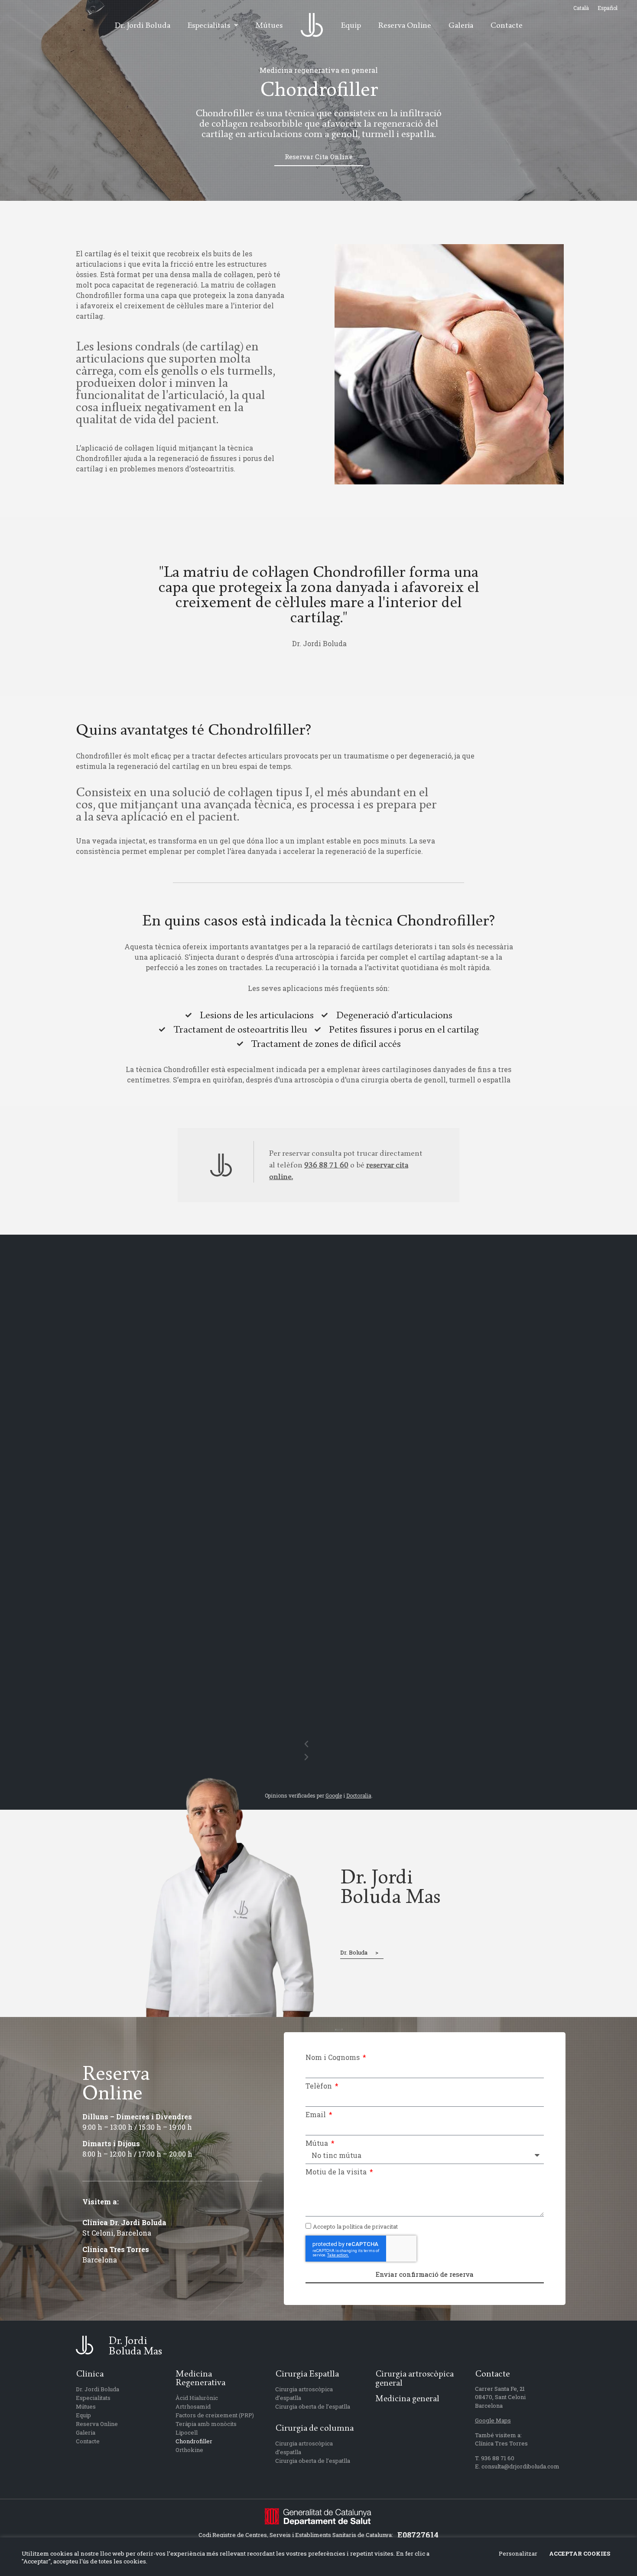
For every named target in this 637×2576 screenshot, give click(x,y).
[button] (306, 1744)
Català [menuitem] (581, 8)
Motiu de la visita (337, 2172)
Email (317, 2115)
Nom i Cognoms (333, 2057)
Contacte (88, 2441)
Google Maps (493, 2420)
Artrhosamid (193, 2406)
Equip (83, 2415)
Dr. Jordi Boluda (97, 2389)
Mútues (86, 2406)
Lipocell (187, 2432)
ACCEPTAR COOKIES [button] (580, 2553)
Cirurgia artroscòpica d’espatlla (304, 2393)
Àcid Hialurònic (197, 2398)
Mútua (318, 2143)
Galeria (86, 2432)
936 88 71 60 (326, 1165)
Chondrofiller (194, 2441)
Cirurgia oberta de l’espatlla (313, 2406)
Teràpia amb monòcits (206, 2424)
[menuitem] (581, 8)
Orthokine (189, 2450)
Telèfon (320, 2086)
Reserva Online (97, 2424)
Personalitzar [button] (518, 2553)
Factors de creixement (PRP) (215, 2415)
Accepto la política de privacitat (355, 2227)
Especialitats (93, 2398)
